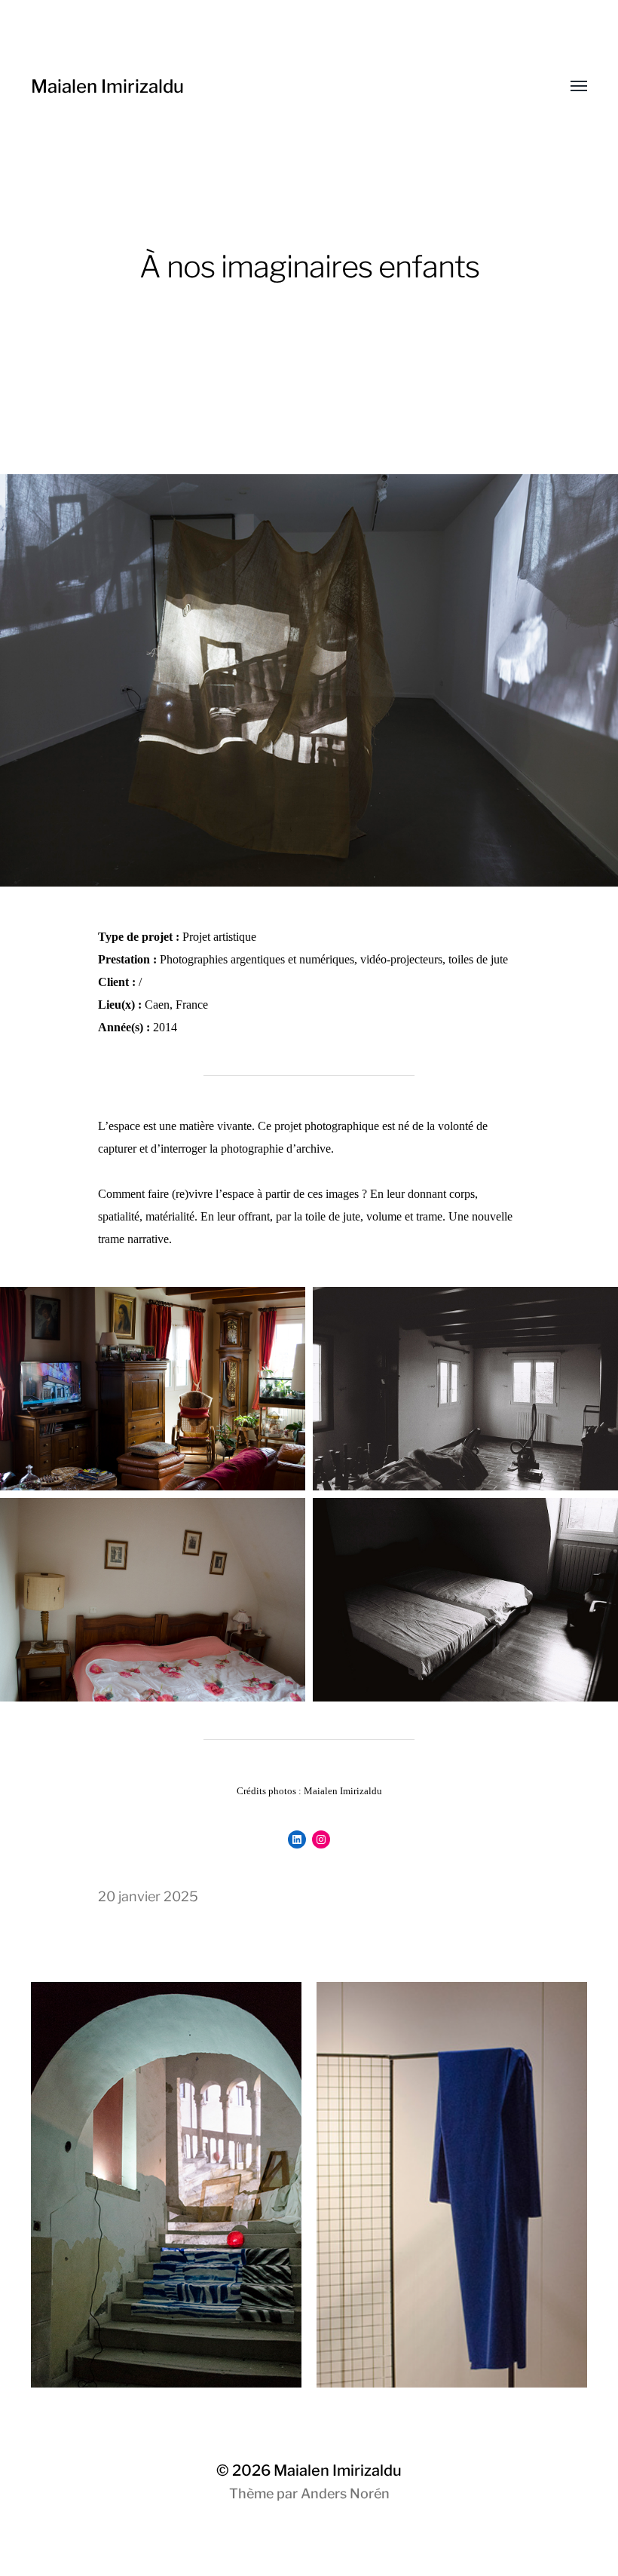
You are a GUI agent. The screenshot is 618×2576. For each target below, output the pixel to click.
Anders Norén (345, 2493)
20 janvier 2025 (148, 1896)
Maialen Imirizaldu (107, 86)
